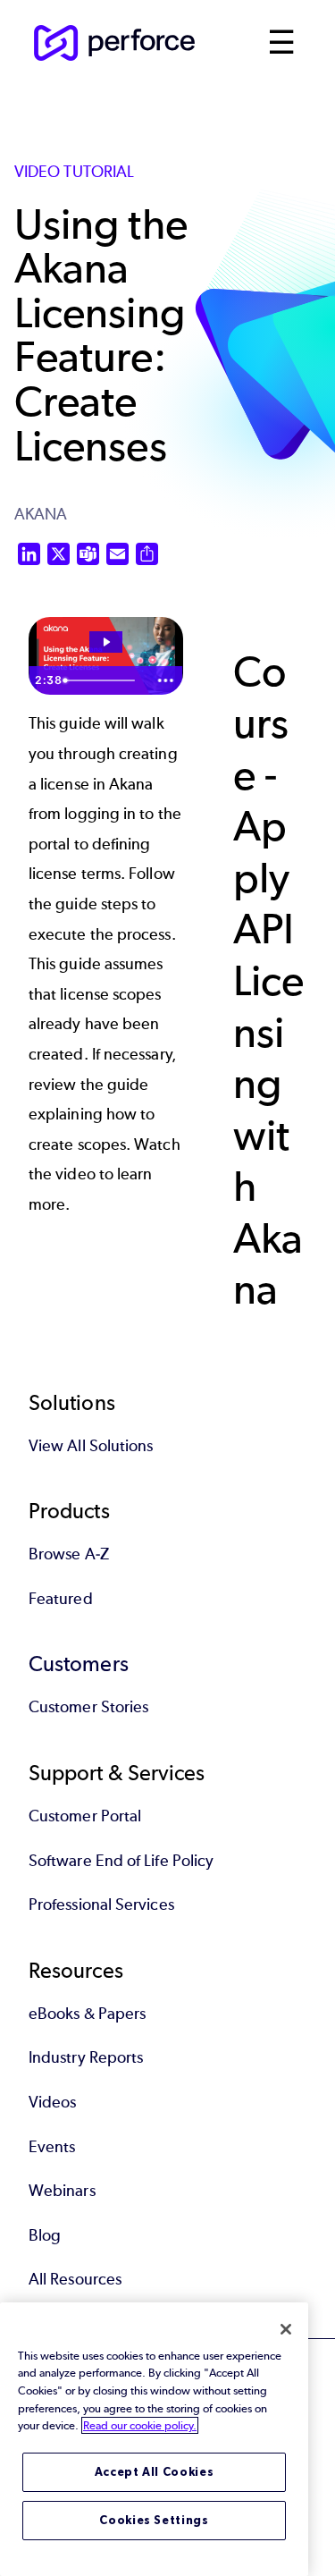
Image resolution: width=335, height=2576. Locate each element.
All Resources (75, 2279)
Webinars (62, 2191)
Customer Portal (85, 1816)
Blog (45, 2235)
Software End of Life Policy (121, 1861)
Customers (79, 1664)
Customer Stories (88, 1707)
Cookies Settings (154, 2520)
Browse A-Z (69, 1554)
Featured (61, 1599)
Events (52, 2147)
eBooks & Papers (87, 2014)
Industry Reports (86, 2057)
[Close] (286, 2329)
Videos (52, 2102)
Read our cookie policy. (140, 2425)
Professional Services (101, 1905)
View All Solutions (91, 1446)
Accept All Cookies (155, 2472)
